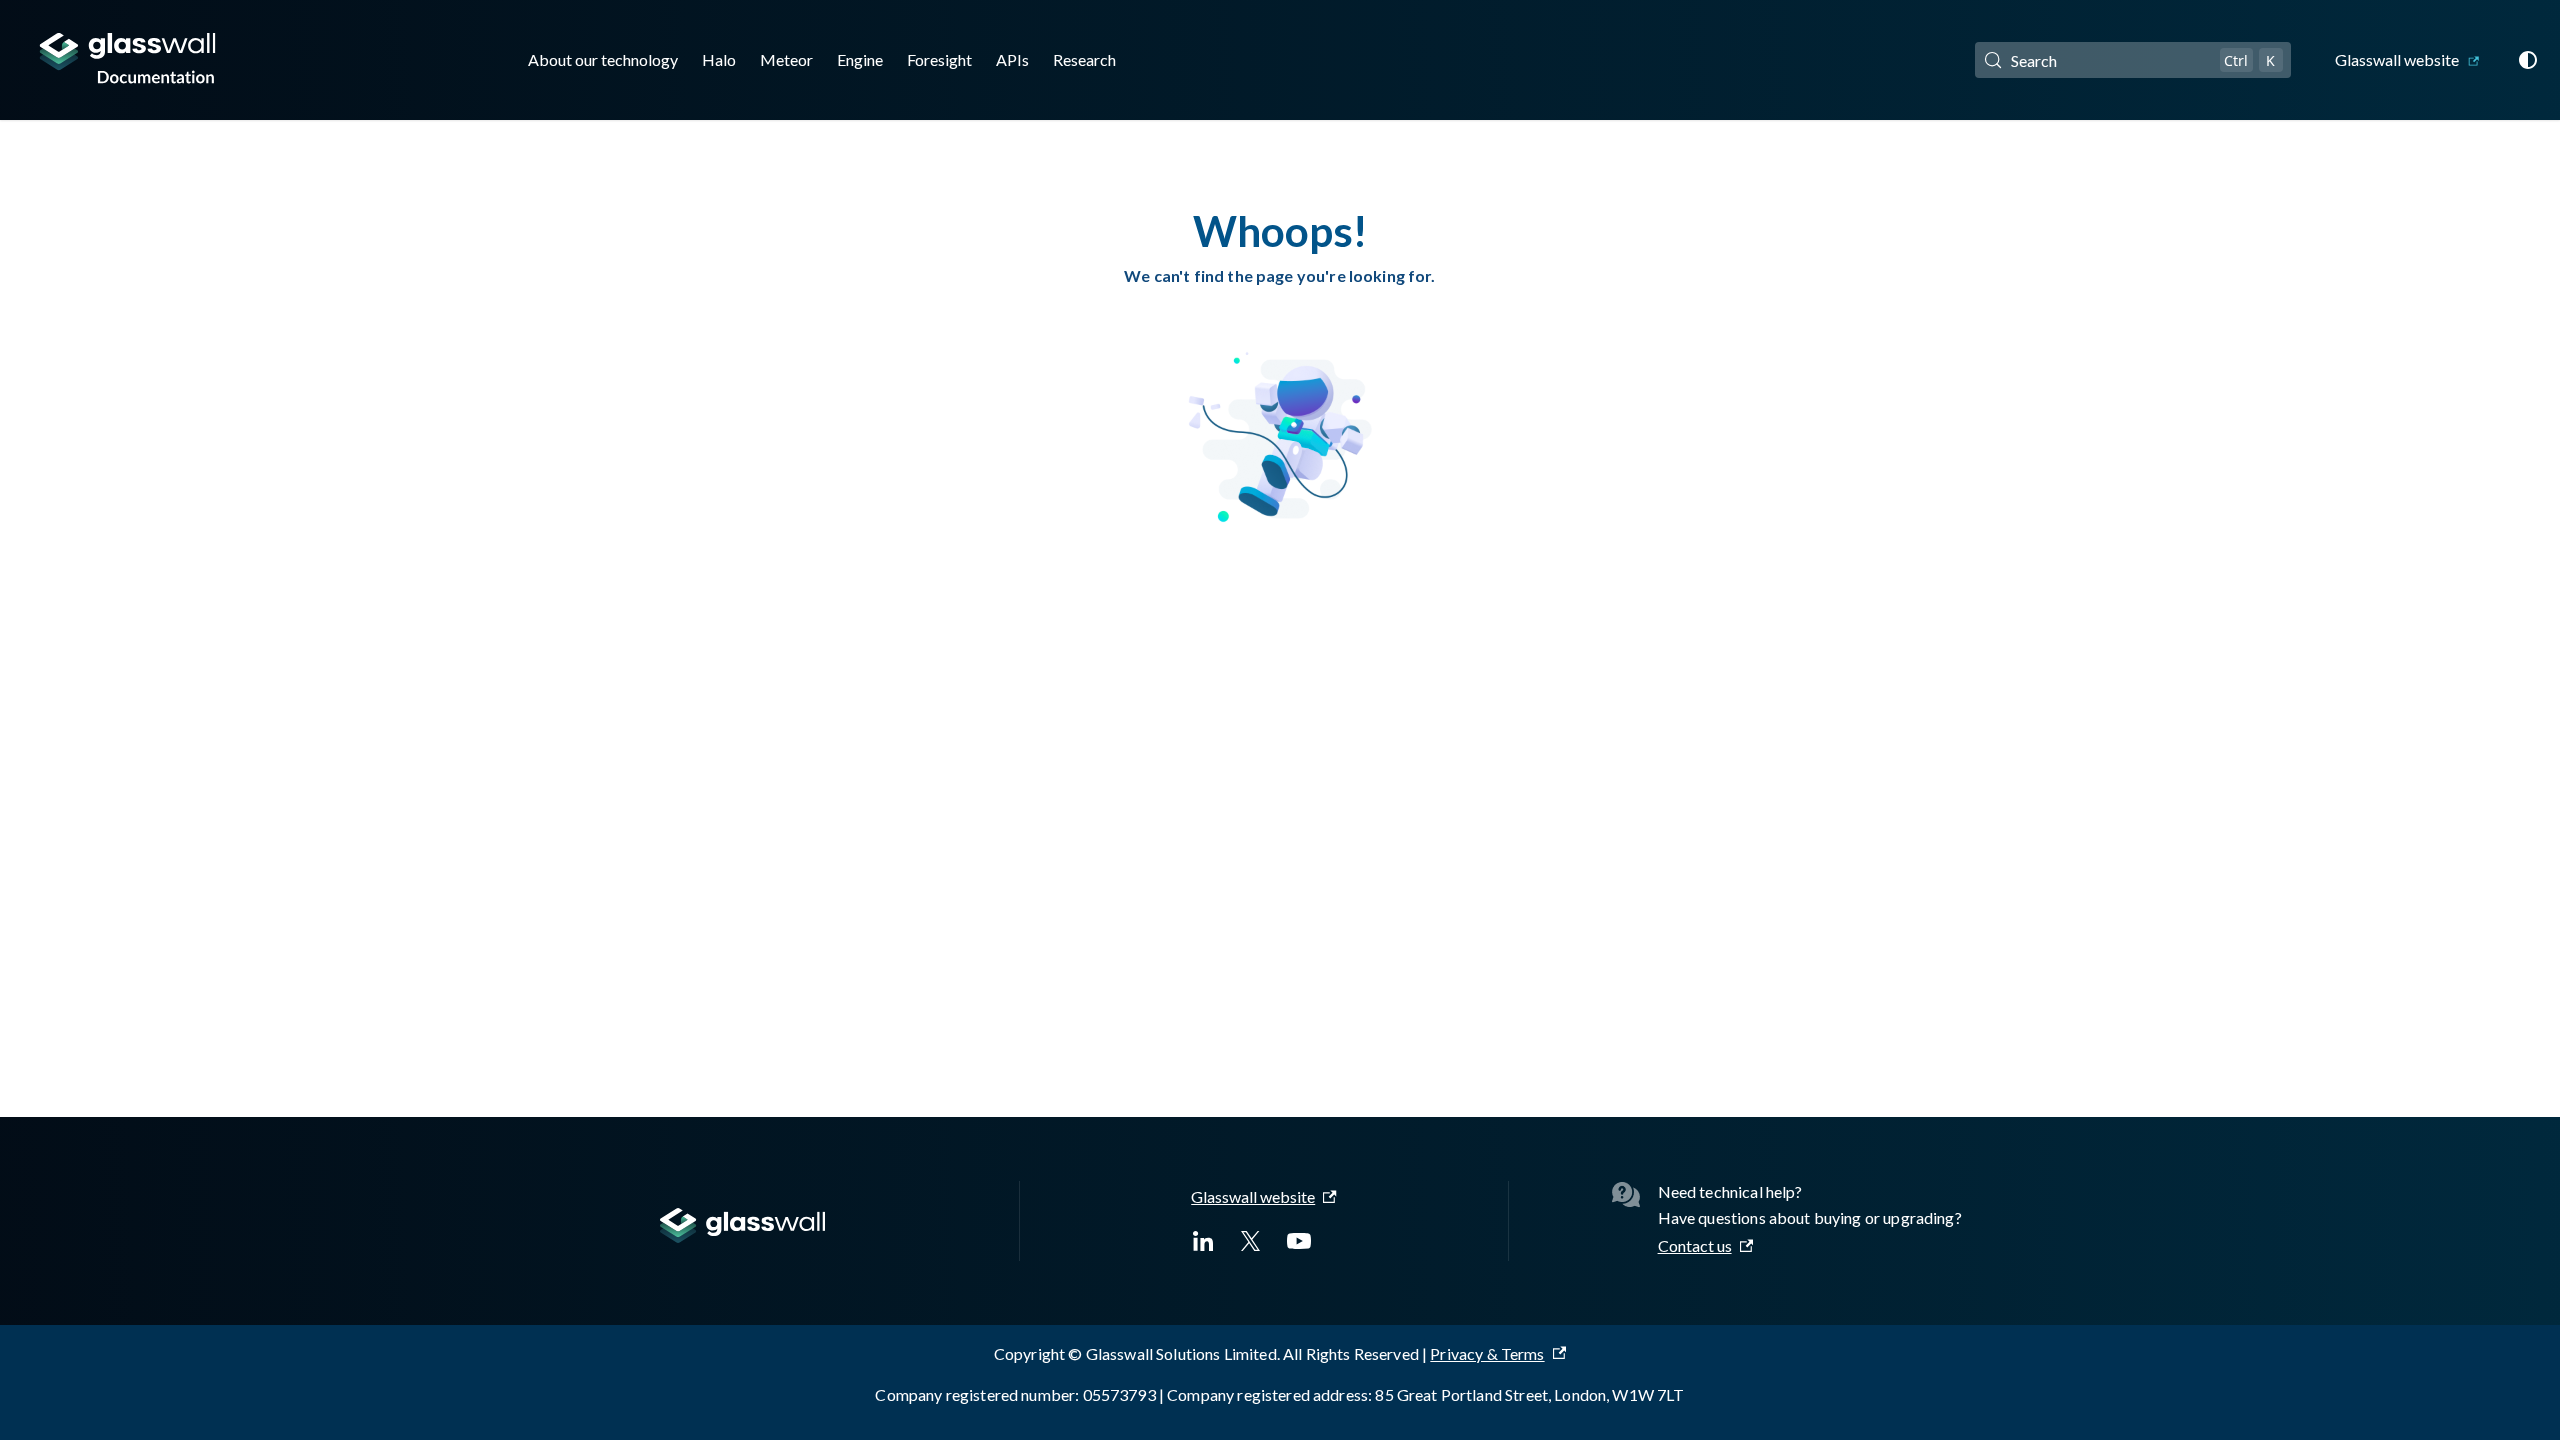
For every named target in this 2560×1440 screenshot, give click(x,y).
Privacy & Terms (1487, 1353)
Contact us (1695, 1245)
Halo (719, 59)
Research (1084, 59)
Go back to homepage (1280, 588)
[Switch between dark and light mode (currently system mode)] (2528, 60)
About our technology (603, 59)
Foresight (939, 59)
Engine (860, 59)
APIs (1012, 59)
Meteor (786, 59)
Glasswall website (2397, 59)
